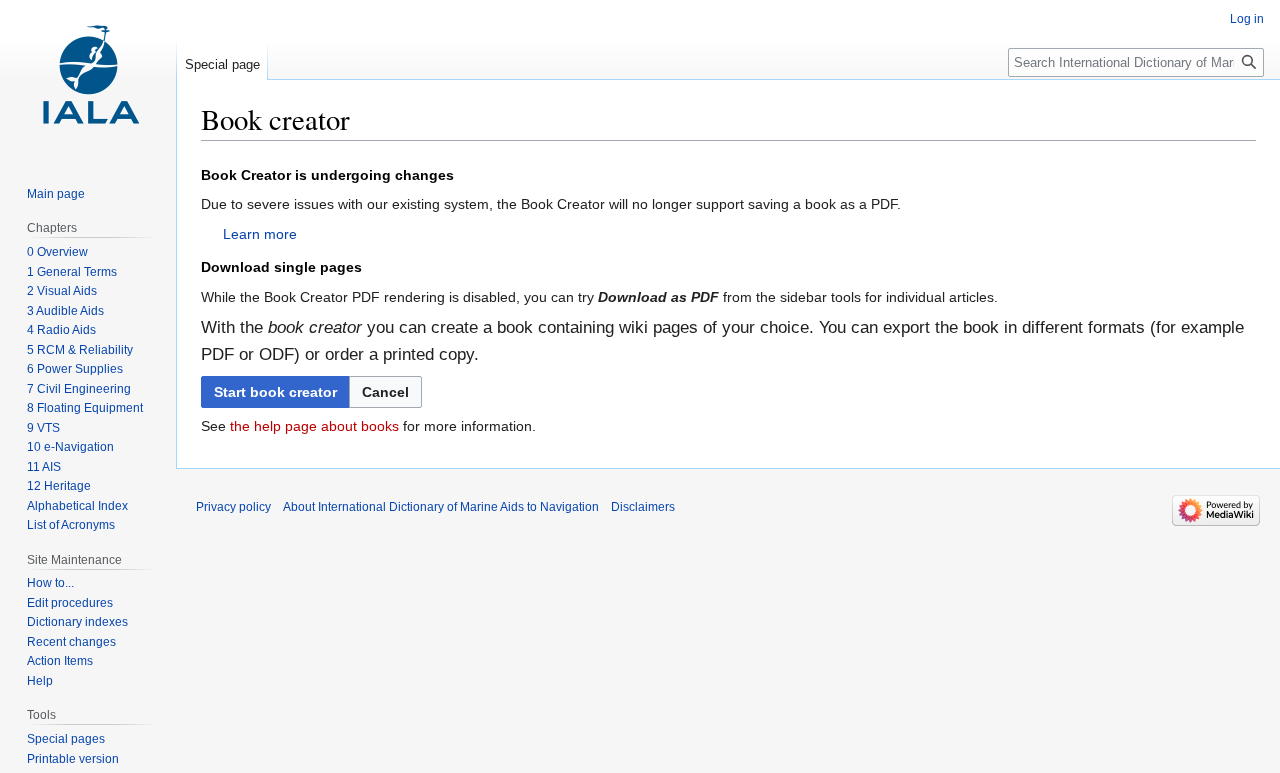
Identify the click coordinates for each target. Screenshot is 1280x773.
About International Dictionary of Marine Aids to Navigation (441, 507)
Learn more (260, 234)
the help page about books (314, 426)
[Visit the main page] (88, 80)
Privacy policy (233, 507)
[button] (385, 392)
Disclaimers (643, 507)
